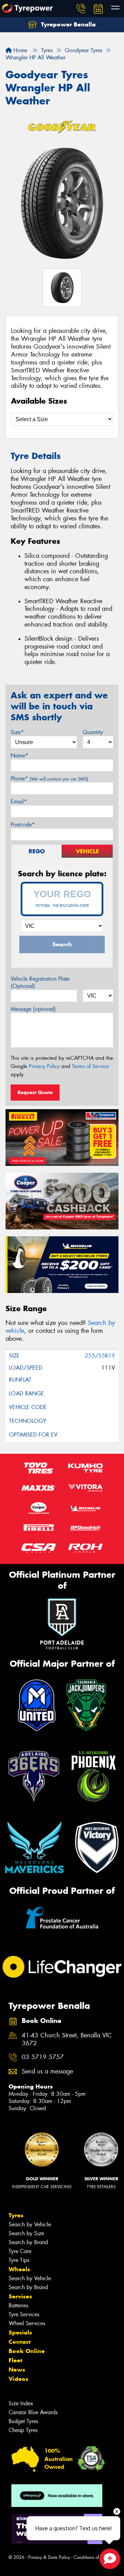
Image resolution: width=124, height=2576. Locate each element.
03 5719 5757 (43, 2057)
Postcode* (23, 825)
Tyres (16, 2215)
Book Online (27, 2351)
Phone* (49, 779)
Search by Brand (28, 2242)
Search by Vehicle (30, 2224)
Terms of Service (90, 1066)
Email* (19, 802)
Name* (19, 756)
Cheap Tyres (23, 2430)
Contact (20, 2342)
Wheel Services (27, 2323)
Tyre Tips (19, 2260)
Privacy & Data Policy (49, 2557)
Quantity (93, 732)
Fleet (15, 2360)
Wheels (19, 2269)
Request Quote (35, 1092)
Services (20, 2296)
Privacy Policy (44, 1066)
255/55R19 (100, 1356)
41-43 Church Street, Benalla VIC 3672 (67, 2039)
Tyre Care (20, 2251)
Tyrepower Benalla (68, 24)
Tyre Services (24, 2314)
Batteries (18, 2305)
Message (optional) (33, 1009)
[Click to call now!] (81, 9)
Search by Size (26, 2233)
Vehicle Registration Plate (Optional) (40, 982)
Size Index (21, 2403)
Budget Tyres (23, 2421)
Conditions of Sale (91, 2557)
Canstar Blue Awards (33, 2412)
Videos (18, 2379)
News (17, 2370)
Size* (17, 732)
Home (19, 50)
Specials (20, 2332)
